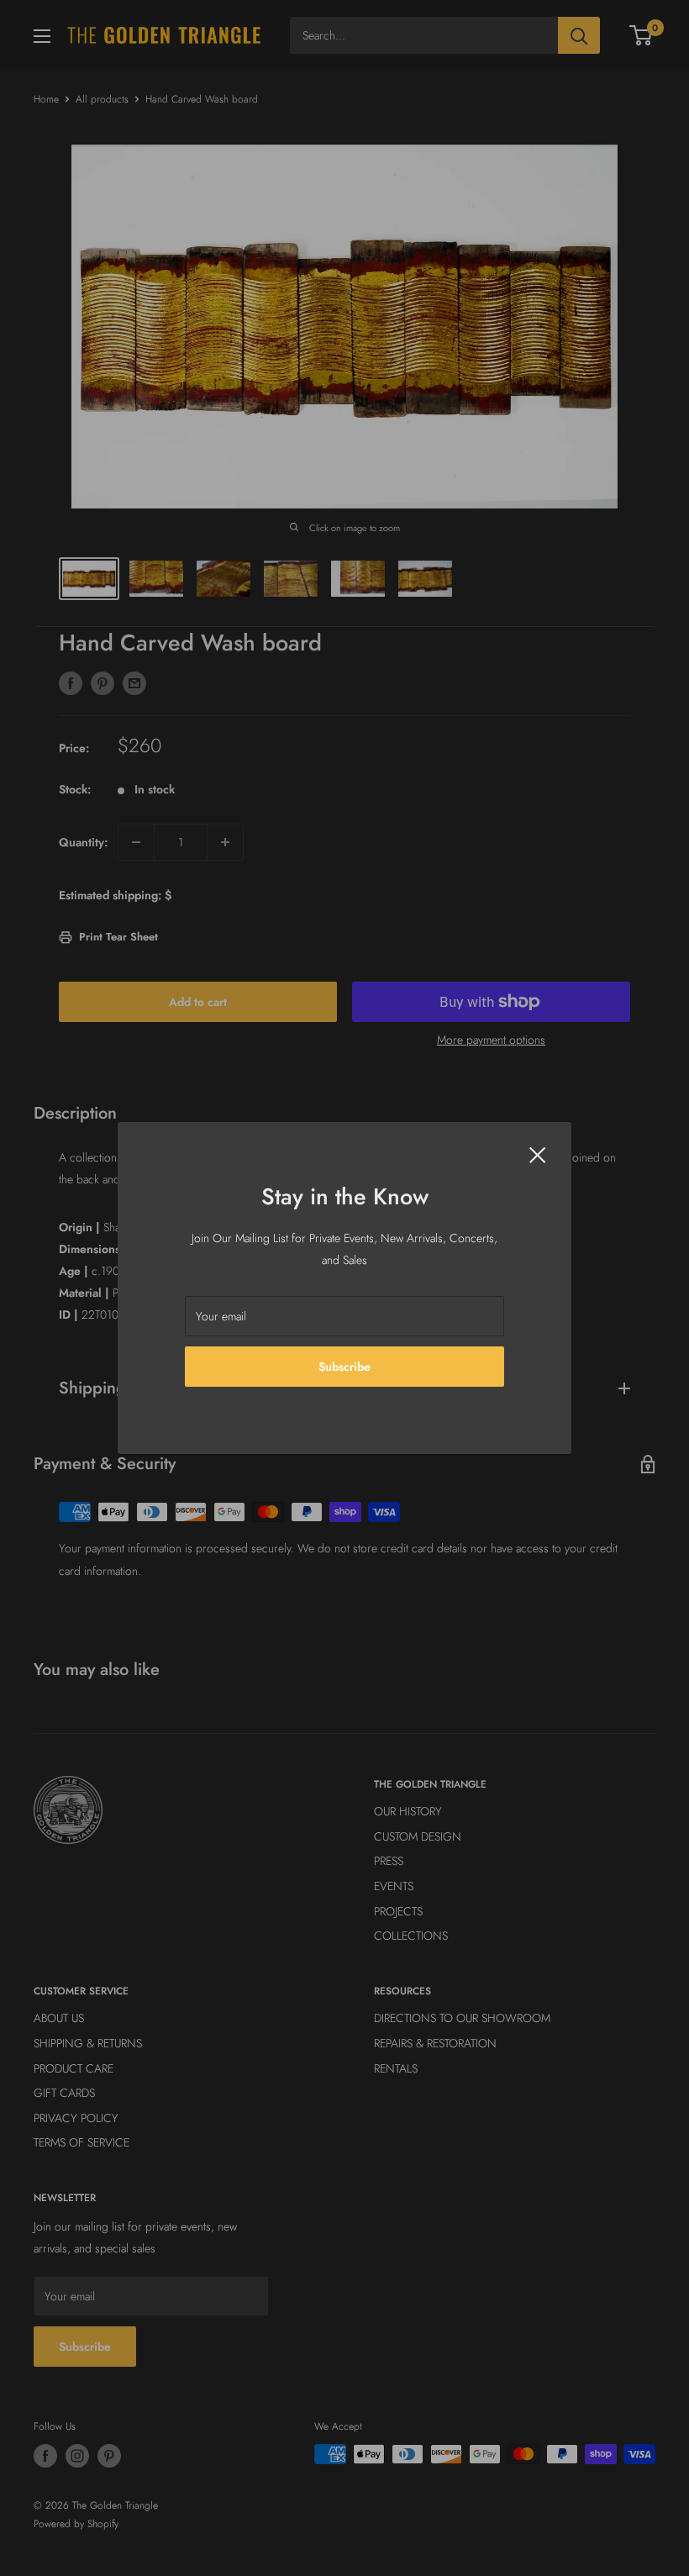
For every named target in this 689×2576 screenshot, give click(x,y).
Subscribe (344, 1367)
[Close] (538, 1153)
